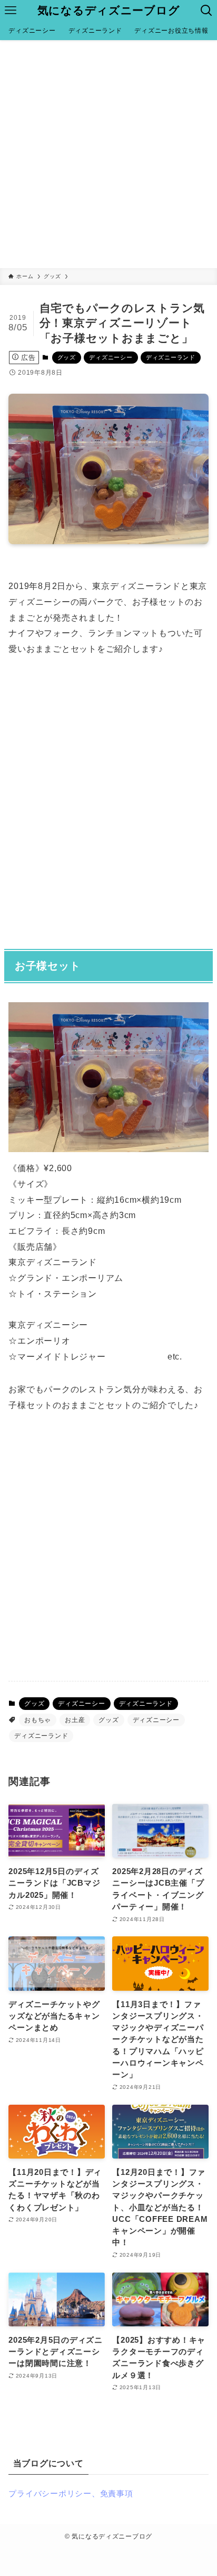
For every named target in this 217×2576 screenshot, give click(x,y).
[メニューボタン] (11, 11)
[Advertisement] (108, 154)
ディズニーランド (171, 357)
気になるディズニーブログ (109, 11)
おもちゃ (38, 1720)
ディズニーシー (111, 357)
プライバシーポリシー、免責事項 (71, 2494)
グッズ (67, 357)
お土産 (75, 1720)
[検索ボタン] (206, 11)
